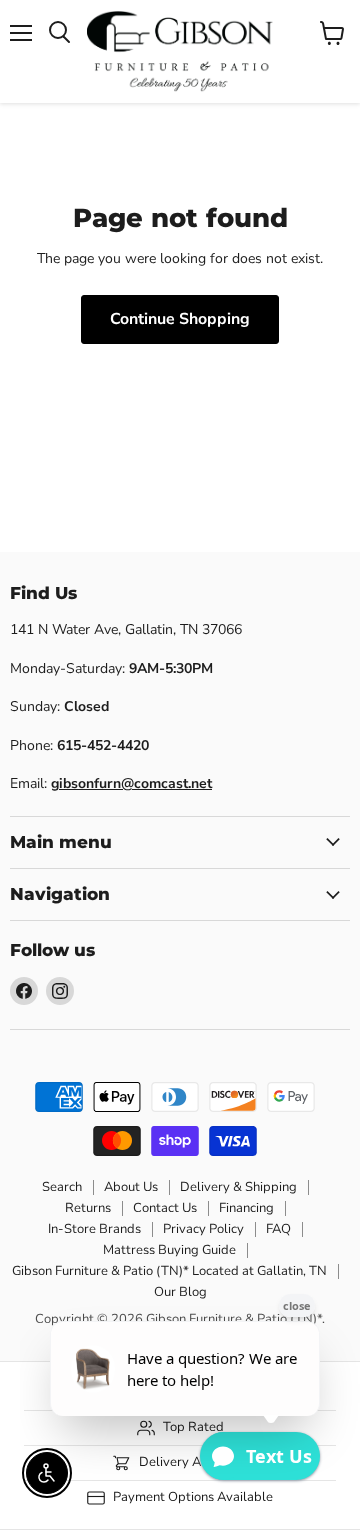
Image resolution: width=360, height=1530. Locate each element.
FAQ (278, 1229)
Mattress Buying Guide (169, 1250)
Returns (88, 1208)
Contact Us (165, 1208)
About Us (131, 1187)
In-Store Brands (94, 1229)
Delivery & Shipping (238, 1187)
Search (62, 1187)
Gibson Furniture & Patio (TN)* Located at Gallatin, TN (169, 1271)
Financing (246, 1208)
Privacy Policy (203, 1229)
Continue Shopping (180, 319)
